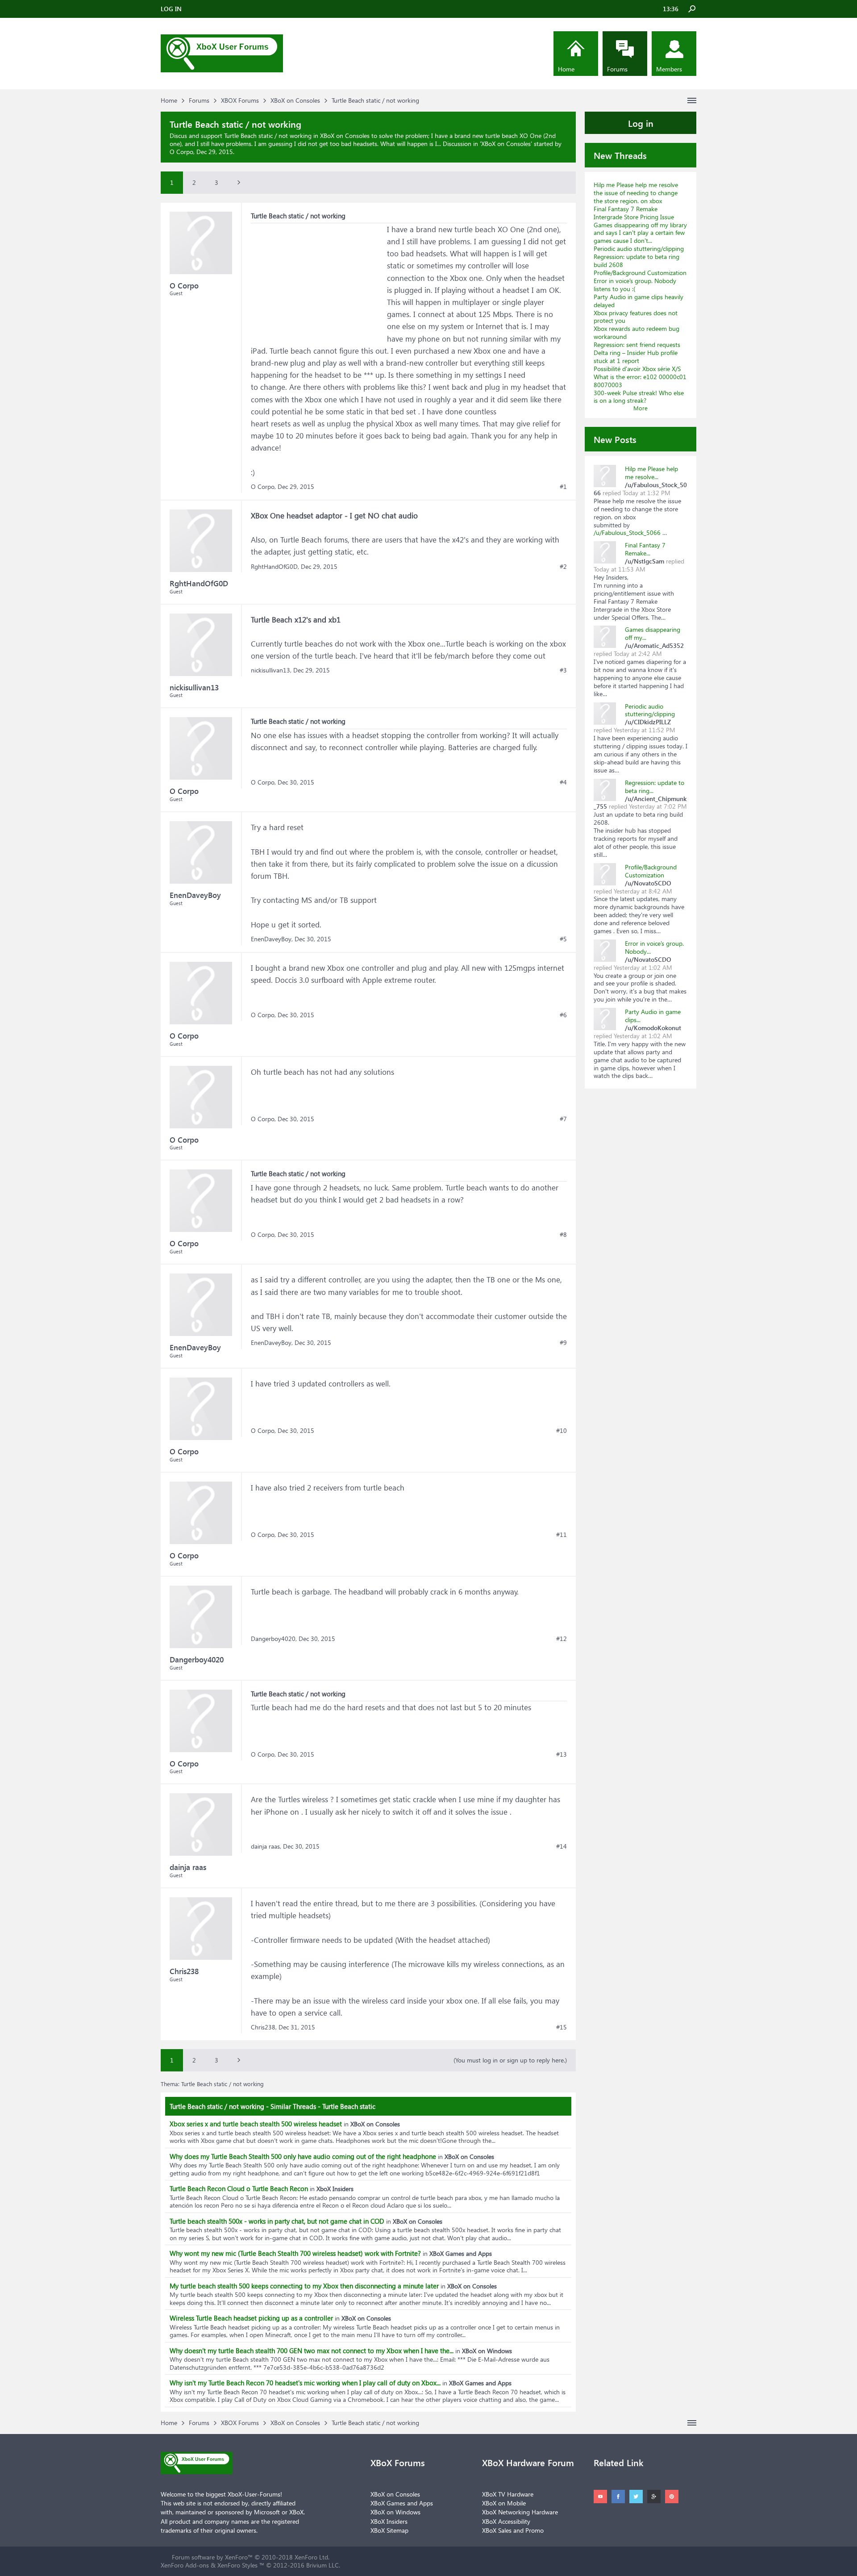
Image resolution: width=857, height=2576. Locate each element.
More (641, 408)
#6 (563, 1015)
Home (566, 69)
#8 (563, 1235)
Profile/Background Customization (640, 273)
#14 (562, 1846)
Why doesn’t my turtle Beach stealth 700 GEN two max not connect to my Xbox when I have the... (312, 2351)
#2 (563, 567)
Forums (617, 69)
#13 (562, 1754)
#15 (562, 2027)
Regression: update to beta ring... (655, 787)
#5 (563, 939)
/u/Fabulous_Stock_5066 (628, 532)
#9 (563, 1343)
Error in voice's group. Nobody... (654, 947)
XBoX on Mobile (504, 2503)
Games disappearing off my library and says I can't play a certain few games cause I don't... (640, 233)
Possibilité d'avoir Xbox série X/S (637, 369)
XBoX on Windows (395, 2512)
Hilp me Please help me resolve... (651, 473)
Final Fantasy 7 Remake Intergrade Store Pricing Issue (634, 213)
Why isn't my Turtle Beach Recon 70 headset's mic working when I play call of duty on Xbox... (305, 2383)
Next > (239, 183)
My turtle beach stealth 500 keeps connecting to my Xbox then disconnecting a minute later (304, 2286)
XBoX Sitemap (389, 2530)
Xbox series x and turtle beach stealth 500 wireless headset (256, 2124)
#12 (562, 1639)
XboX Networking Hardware (520, 2512)
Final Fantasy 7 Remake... (645, 549)
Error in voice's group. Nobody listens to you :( (635, 285)
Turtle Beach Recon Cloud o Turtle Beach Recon (239, 2188)
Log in (641, 123)
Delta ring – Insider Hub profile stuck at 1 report (636, 357)
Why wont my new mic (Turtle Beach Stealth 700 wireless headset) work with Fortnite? (295, 2253)
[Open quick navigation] (692, 100)
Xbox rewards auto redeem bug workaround (637, 332)
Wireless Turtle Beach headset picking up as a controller (251, 2318)
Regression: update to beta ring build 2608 (637, 261)
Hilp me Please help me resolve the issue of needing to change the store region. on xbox (636, 193)
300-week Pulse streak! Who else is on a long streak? (639, 397)
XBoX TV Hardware (508, 2494)
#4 (563, 782)
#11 (562, 1535)
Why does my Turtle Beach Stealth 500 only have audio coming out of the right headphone (303, 2156)
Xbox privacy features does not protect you (636, 317)
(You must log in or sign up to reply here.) (510, 2060)
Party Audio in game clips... (653, 1016)
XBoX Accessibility (506, 2521)
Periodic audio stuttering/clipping (639, 248)
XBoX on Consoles (506, 144)
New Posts (615, 439)
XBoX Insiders (389, 2521)
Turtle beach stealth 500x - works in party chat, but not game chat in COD (277, 2221)
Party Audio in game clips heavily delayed (639, 301)
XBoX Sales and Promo (513, 2530)
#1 (563, 487)
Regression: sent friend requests (637, 344)
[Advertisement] (318, 279)
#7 (563, 1119)
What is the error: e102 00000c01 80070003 (640, 381)
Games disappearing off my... (653, 633)
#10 (562, 1431)
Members (669, 69)
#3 (563, 670)
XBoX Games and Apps (402, 2503)
